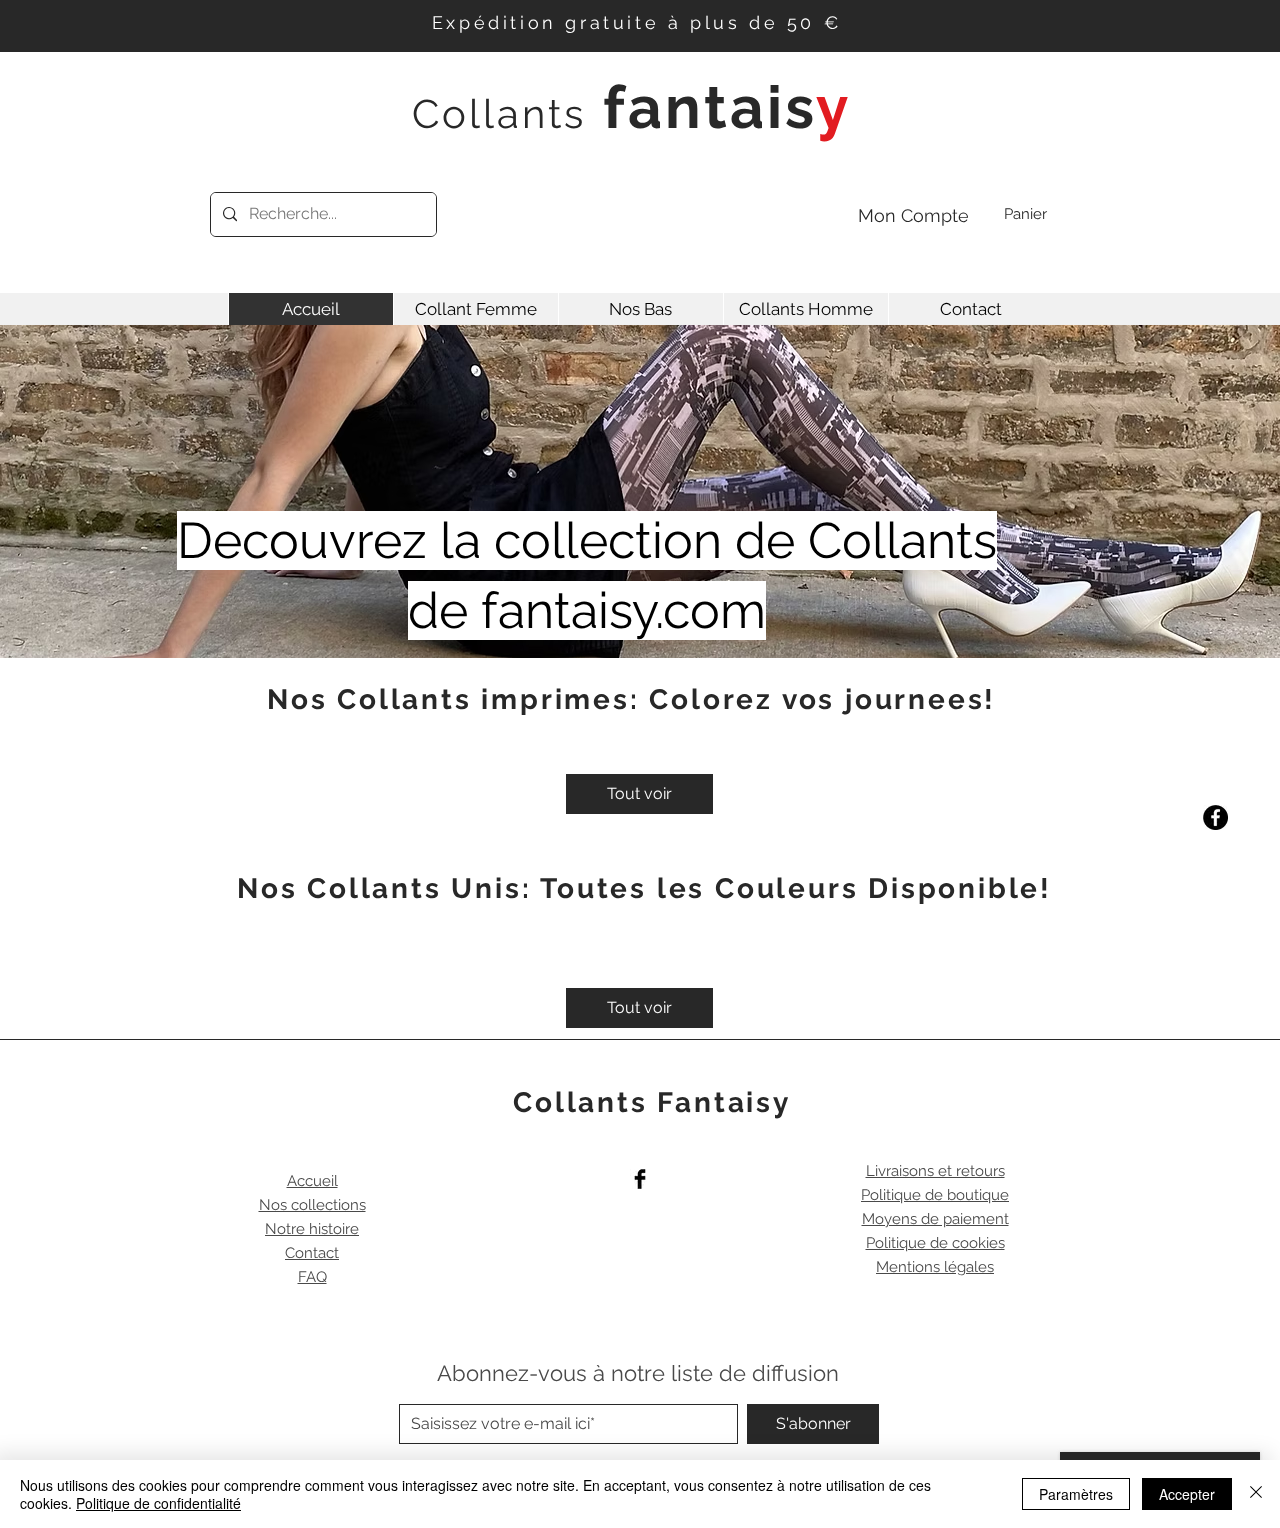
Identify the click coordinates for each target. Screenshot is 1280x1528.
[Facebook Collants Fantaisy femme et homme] (640, 1179)
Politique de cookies (935, 1243)
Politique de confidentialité (158, 1503)
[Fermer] (1256, 1494)
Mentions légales (935, 1267)
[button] (1041, 214)
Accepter (1187, 1494)
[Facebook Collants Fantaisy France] (1215, 817)
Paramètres (1076, 1494)
